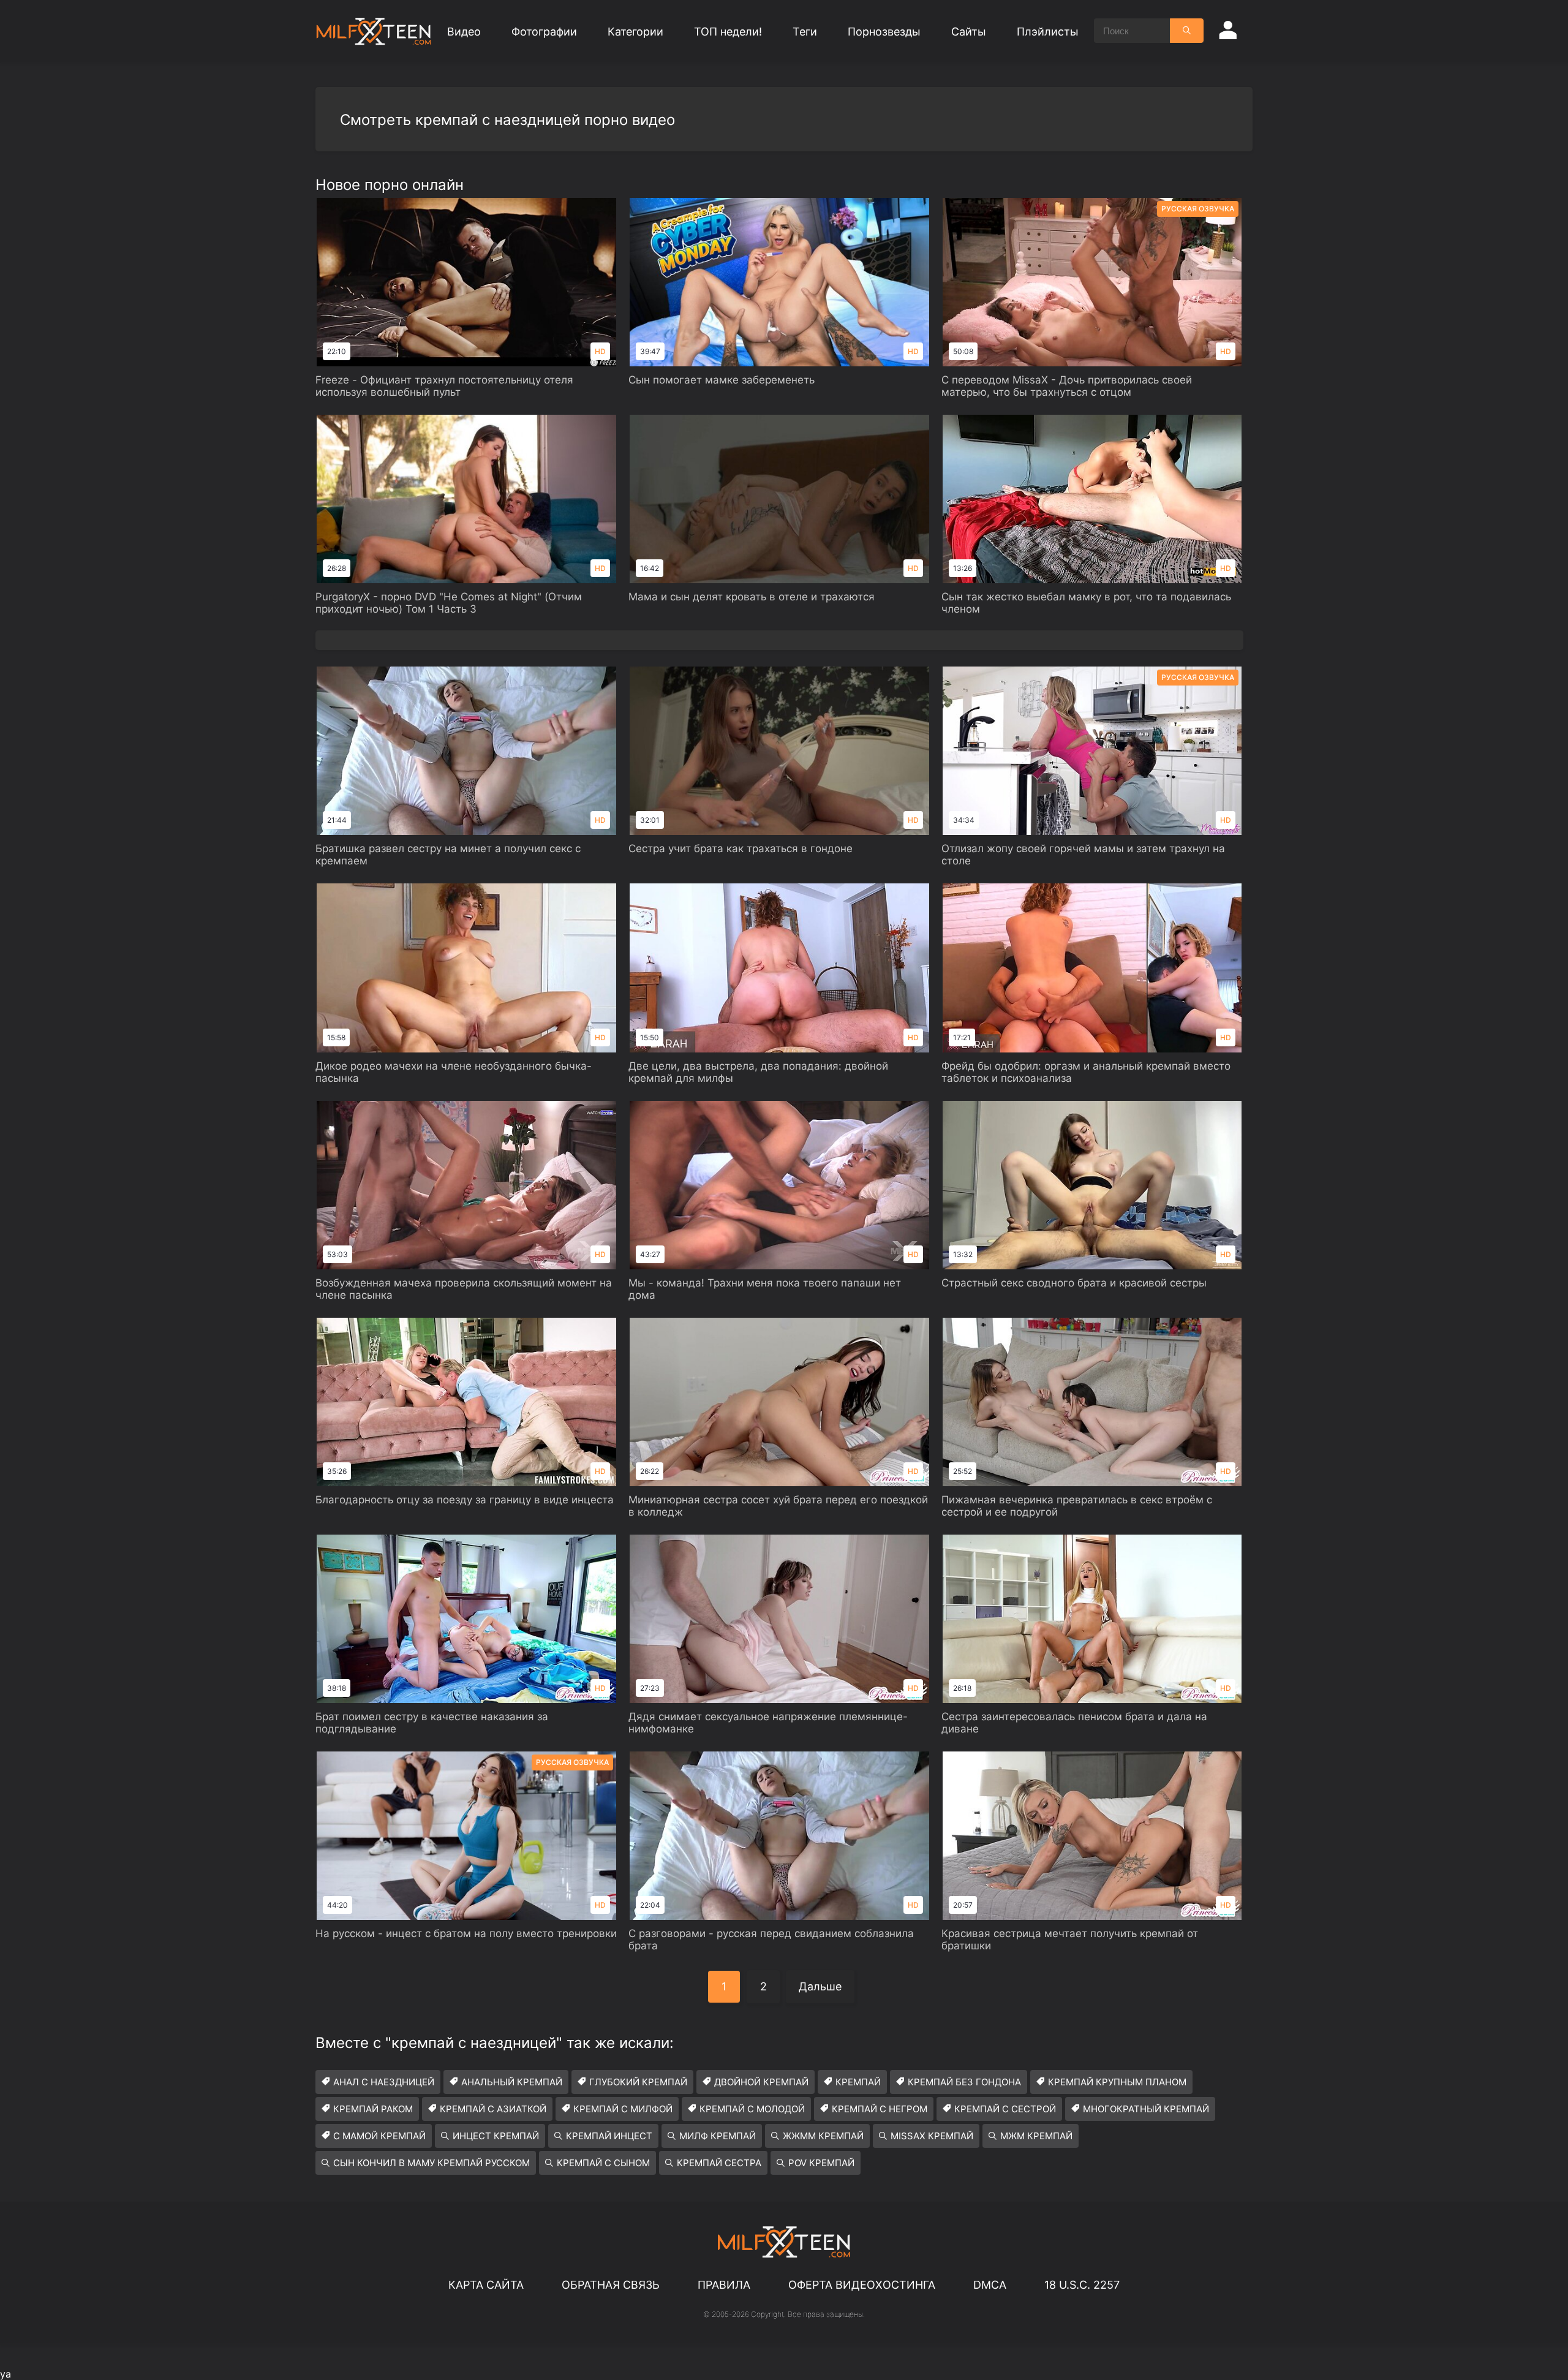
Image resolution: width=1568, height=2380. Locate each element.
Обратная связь (611, 2285)
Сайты (969, 32)
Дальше (820, 1986)
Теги (805, 32)
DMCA (990, 2285)
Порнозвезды (884, 32)
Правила (724, 2285)
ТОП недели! (728, 32)
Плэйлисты (1048, 32)
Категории (635, 32)
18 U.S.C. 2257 (1082, 2285)
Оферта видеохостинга (862, 2285)
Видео (464, 32)
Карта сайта (486, 2285)
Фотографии (544, 32)
